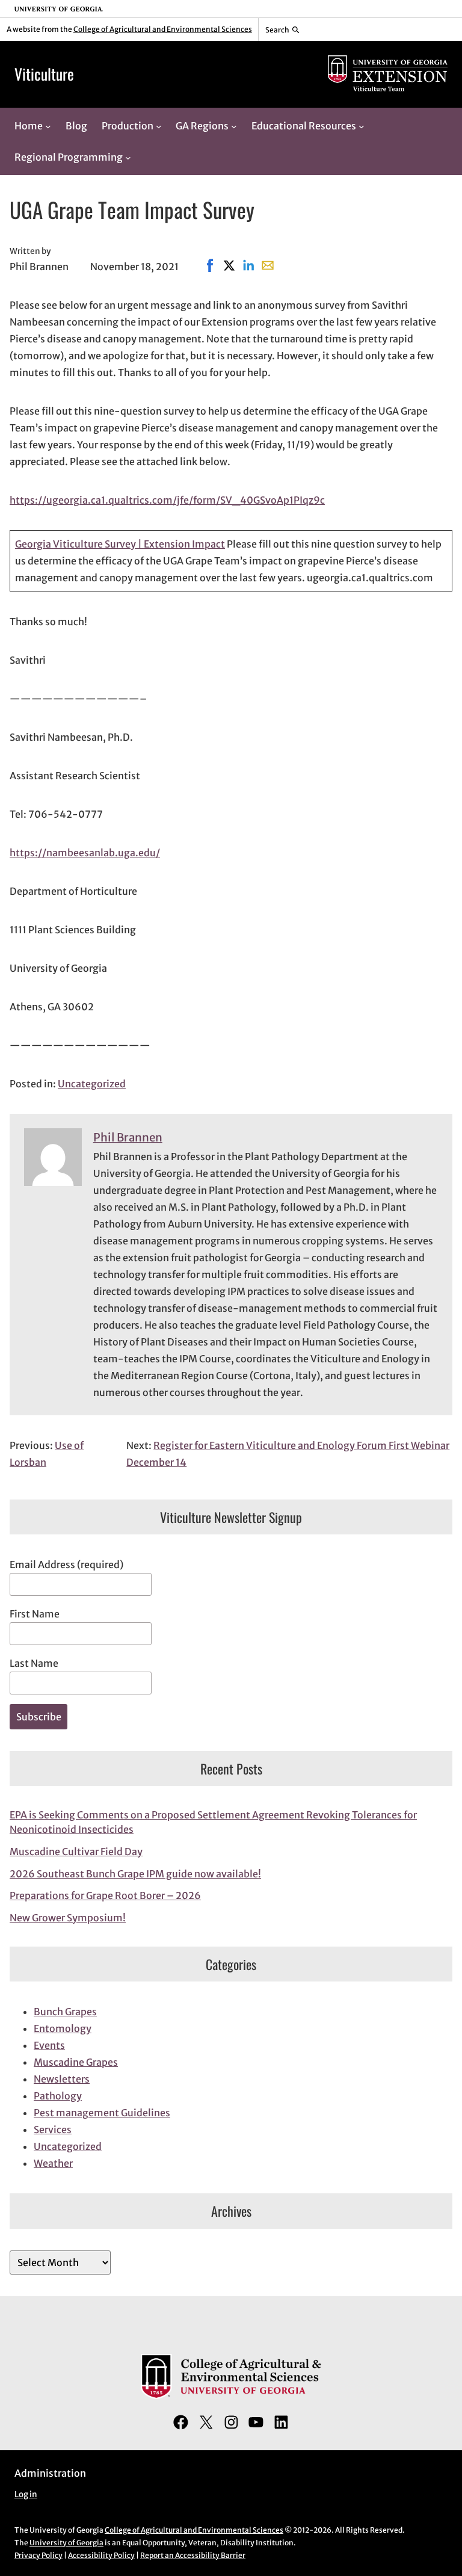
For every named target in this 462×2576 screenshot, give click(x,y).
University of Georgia (66, 2543)
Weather (53, 2163)
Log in (26, 2494)
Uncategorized (92, 1084)
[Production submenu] (159, 126)
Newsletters (62, 2079)
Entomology (63, 2028)
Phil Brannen (128, 1138)
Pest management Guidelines (102, 2113)
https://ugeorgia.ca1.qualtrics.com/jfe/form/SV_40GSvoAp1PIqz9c (167, 500)
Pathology (58, 2096)
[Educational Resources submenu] (362, 126)
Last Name (34, 1663)
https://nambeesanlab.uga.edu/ (85, 853)
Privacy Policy (38, 2555)
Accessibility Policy (101, 2555)
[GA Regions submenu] (234, 126)
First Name (35, 1614)
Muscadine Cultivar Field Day (76, 1852)
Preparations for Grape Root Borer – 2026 (105, 1895)
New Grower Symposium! (68, 1918)
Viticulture (44, 74)
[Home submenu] (48, 126)
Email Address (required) (66, 1564)
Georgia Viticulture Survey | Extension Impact (120, 544)
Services (53, 2130)
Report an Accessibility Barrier (193, 2555)
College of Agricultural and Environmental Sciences (163, 29)
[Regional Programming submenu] (128, 158)
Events (49, 2045)
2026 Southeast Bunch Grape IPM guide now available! (135, 1874)
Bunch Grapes (65, 2012)
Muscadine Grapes (76, 2062)
